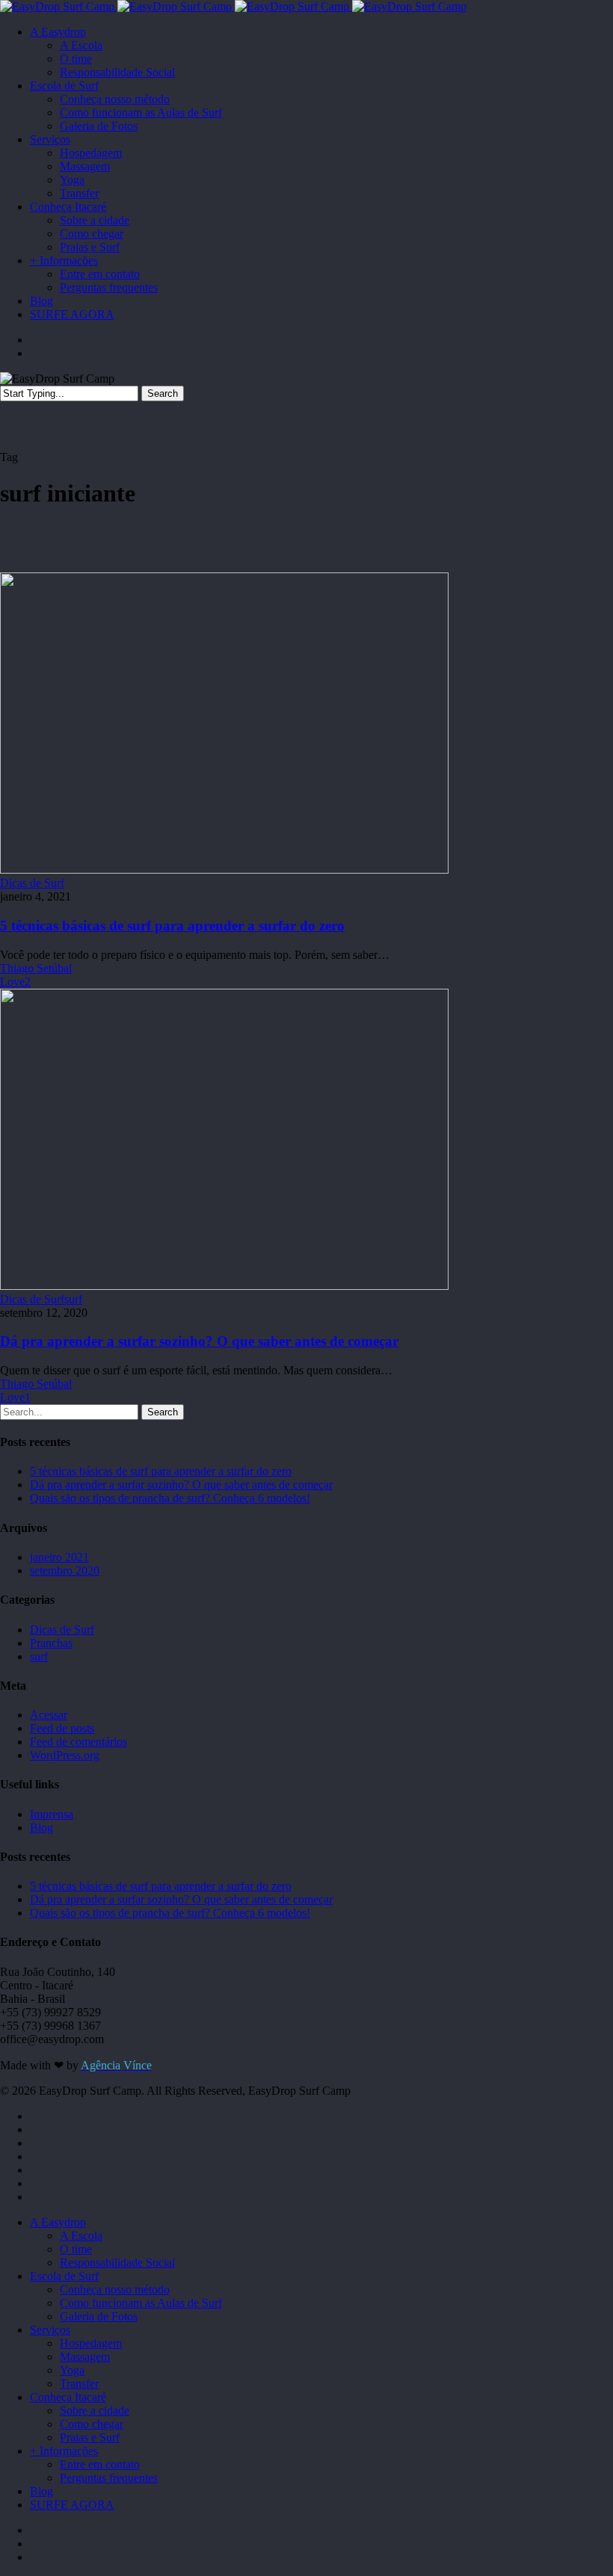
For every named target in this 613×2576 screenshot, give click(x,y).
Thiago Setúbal (36, 968)
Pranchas (51, 1643)
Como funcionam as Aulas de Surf (141, 2303)
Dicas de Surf (32, 883)
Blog (41, 1828)
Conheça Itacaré (68, 2397)
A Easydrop (58, 2222)
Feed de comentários (78, 1742)
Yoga (72, 2370)
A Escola (81, 2236)
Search (163, 393)
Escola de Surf (64, 2276)
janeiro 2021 (59, 1557)
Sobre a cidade (95, 2410)
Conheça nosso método (115, 2289)
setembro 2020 (65, 1570)
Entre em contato (100, 2464)
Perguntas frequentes (109, 2478)
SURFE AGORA (72, 2505)
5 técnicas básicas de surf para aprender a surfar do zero (172, 926)
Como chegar (92, 2424)
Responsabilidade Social (117, 2263)
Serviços (50, 2330)
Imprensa (52, 1814)
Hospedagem (91, 2343)
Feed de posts (62, 1728)
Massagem (85, 2357)
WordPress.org (65, 1755)
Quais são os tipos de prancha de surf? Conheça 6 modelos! (170, 1498)
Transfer (79, 2384)
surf (73, 1299)
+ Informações (64, 2451)
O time (76, 2249)
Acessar (49, 1715)
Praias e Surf (90, 2437)
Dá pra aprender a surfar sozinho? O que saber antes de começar (199, 1341)
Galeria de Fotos (99, 2316)
